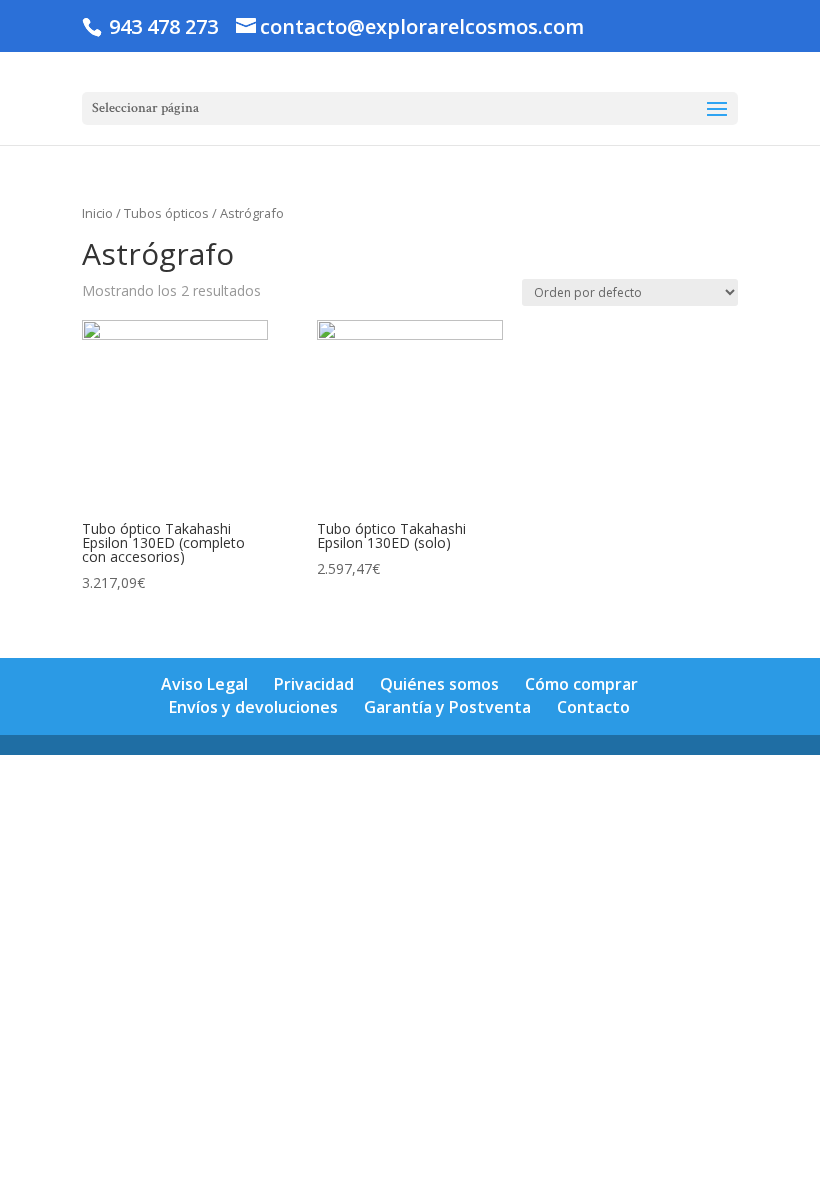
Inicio (97, 213)
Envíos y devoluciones (253, 707)
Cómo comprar (581, 684)
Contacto (593, 707)
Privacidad (314, 684)
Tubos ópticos (166, 213)
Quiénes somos (439, 684)
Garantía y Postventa (447, 707)
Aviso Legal (204, 684)
